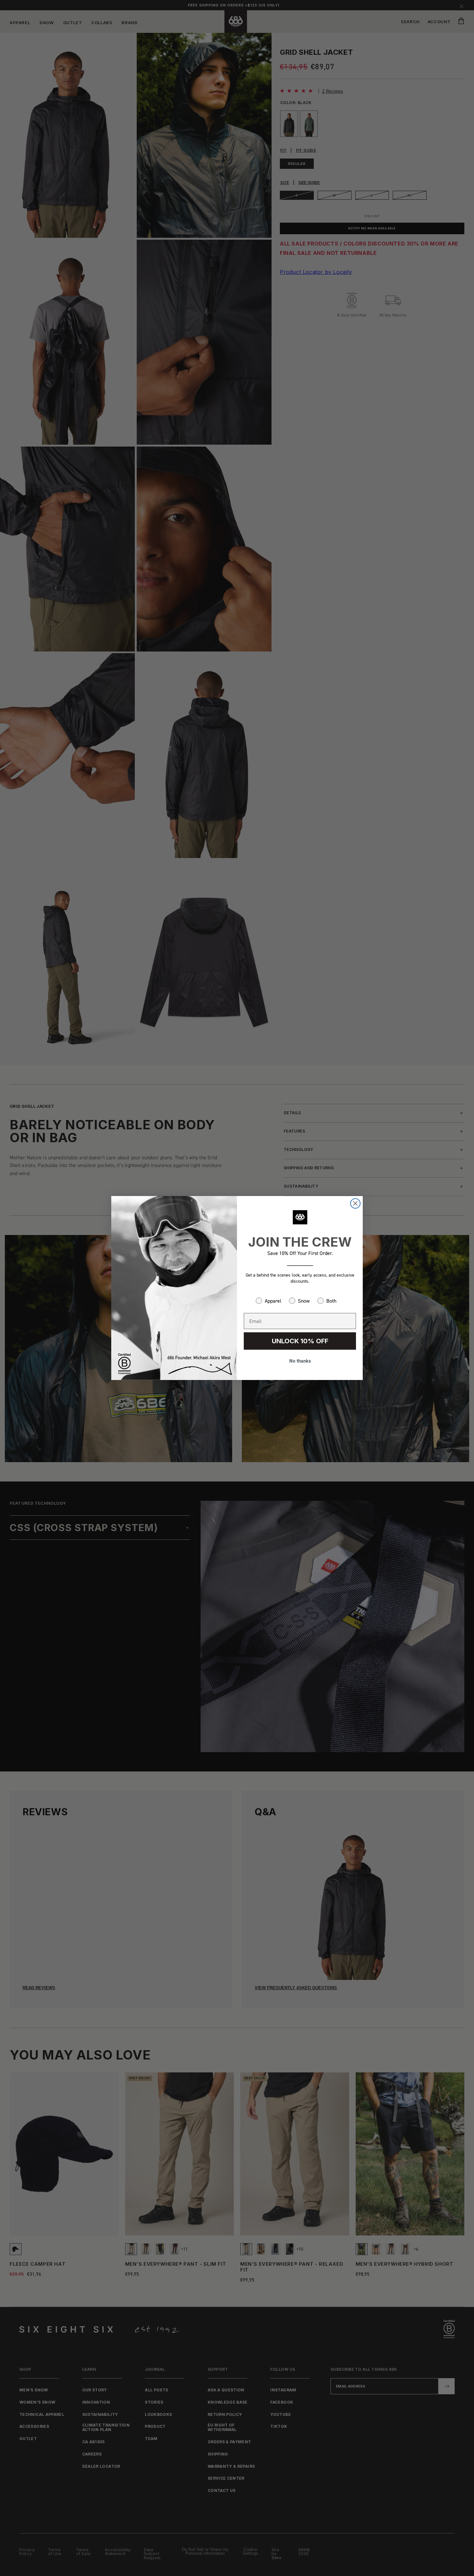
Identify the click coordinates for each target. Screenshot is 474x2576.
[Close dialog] (355, 1203)
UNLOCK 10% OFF (300, 1341)
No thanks (300, 1361)
